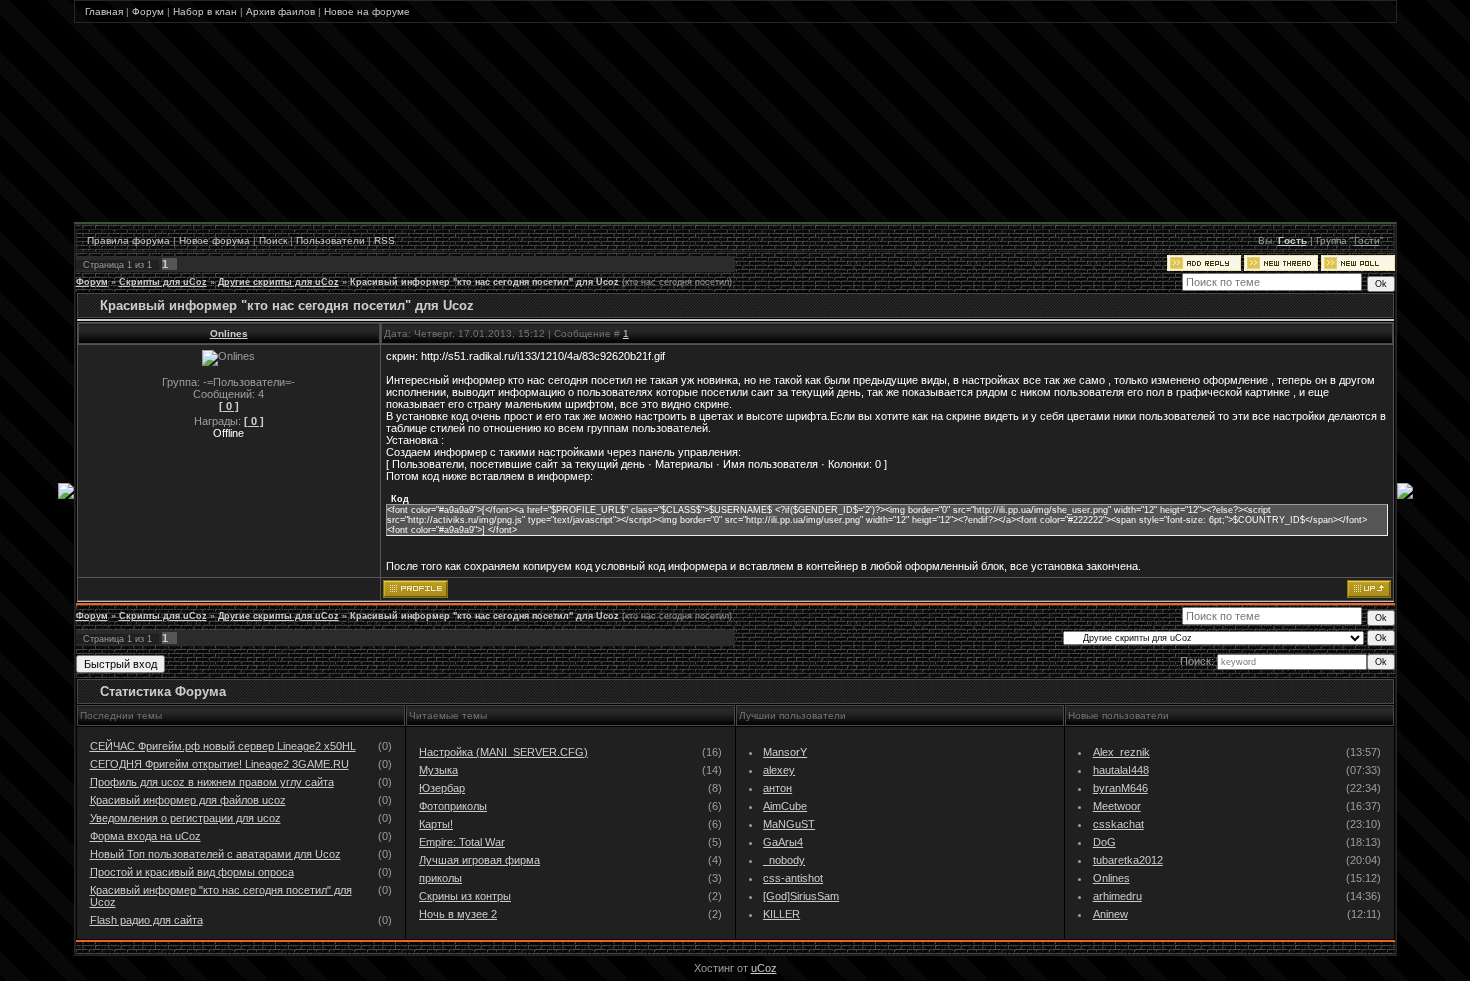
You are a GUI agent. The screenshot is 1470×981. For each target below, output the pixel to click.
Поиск (273, 240)
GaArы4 (783, 842)
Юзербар (442, 788)
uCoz (764, 968)
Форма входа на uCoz (145, 836)
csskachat (1118, 824)
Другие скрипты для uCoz (278, 282)
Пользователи (330, 240)
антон (777, 788)
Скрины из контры (465, 896)
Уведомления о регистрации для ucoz (185, 818)
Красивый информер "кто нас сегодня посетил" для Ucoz (484, 282)
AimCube (785, 806)
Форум (148, 11)
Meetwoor (1117, 806)
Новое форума (214, 240)
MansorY (785, 752)
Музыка (438, 770)
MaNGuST (789, 824)
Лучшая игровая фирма (479, 860)
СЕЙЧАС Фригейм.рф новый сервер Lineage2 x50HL (223, 746)
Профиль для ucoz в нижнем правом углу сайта (212, 782)
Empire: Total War (462, 842)
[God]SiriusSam (801, 896)
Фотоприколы (453, 806)
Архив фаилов (280, 11)
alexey (779, 770)
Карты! (436, 824)
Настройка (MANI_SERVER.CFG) (503, 752)
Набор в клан (205, 11)
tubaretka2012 (1128, 860)
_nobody (784, 860)
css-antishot (793, 878)
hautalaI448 (1121, 770)
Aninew (1110, 914)
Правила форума (128, 240)
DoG (1104, 842)
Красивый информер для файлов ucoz (188, 800)
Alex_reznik (1121, 752)
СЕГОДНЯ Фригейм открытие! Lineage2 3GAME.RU (219, 764)
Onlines (229, 333)
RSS (384, 240)
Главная (104, 11)
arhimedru (1117, 896)
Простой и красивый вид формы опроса (192, 872)
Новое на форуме (367, 11)
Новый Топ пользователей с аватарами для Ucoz (215, 854)
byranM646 (1120, 788)
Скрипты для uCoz (163, 282)
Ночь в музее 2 (458, 914)
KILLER (781, 914)
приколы (440, 878)
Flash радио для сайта (146, 920)
